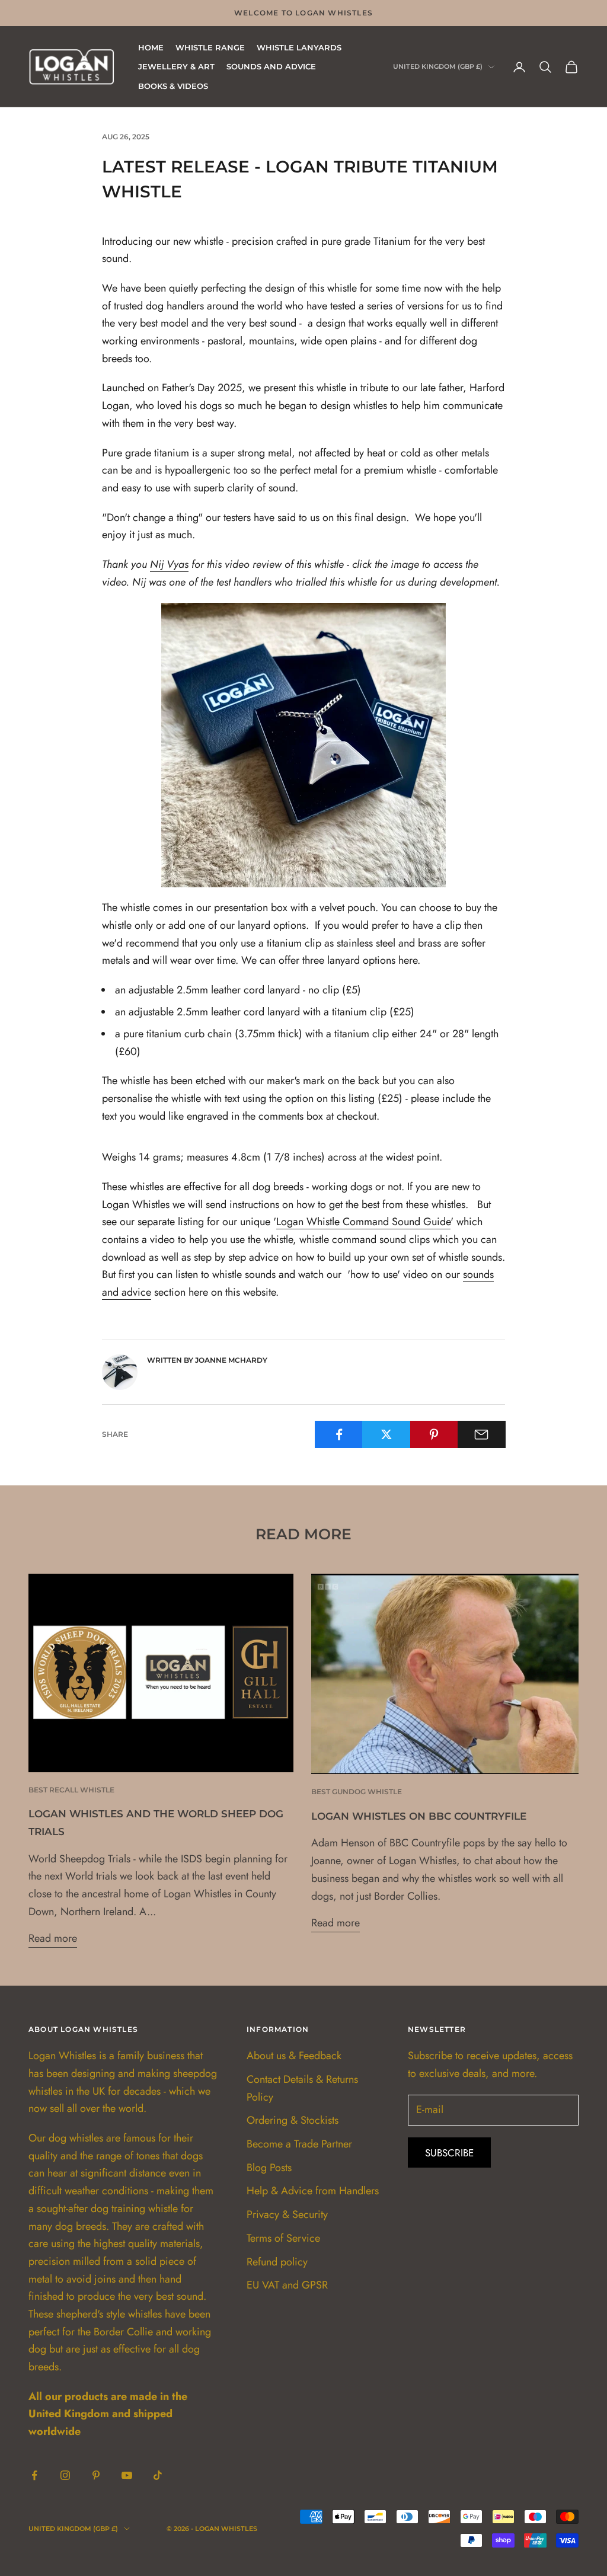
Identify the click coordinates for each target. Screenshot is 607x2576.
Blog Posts (269, 2168)
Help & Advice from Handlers (313, 2191)
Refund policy (277, 2262)
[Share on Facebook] (339, 1434)
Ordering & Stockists (293, 2120)
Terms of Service (283, 2238)
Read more (53, 1938)
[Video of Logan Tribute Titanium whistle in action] (303, 744)
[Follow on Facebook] (34, 2475)
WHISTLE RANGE (210, 47)
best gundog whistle (357, 1792)
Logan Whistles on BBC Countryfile (419, 1816)
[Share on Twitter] (386, 1434)
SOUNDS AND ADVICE (271, 66)
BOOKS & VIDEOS (173, 86)
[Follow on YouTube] (127, 2475)
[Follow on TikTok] (158, 2475)
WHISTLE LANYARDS (299, 47)
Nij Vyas (169, 564)
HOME (151, 47)
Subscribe (449, 2153)
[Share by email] (482, 1434)
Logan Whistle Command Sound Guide (363, 1222)
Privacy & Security (287, 2214)
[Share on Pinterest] (434, 1434)
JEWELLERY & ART (176, 66)
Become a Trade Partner (299, 2144)
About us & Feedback (294, 2056)
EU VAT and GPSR (287, 2285)
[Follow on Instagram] (65, 2475)
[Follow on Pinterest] (96, 2475)
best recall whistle (71, 1790)
